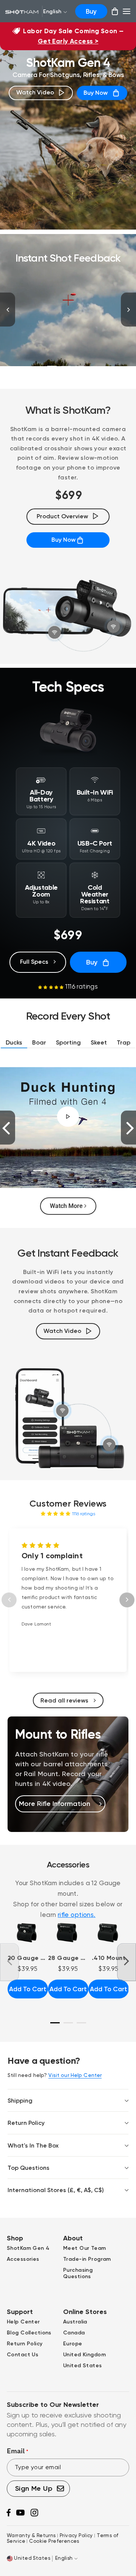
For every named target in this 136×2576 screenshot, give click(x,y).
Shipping (20, 2101)
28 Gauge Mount (68, 1958)
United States (83, 2366)
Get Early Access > (68, 41)
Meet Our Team (85, 2248)
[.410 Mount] (109, 1933)
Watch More (67, 1206)
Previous (8, 310)
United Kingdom (84, 2355)
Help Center (23, 2322)
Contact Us (22, 2355)
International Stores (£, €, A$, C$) (56, 2190)
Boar (39, 1042)
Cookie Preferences (54, 2541)
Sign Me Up (35, 2488)
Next (128, 310)
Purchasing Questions (78, 2273)
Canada (74, 2333)
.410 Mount (109, 1958)
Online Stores (85, 2312)
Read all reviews (65, 1700)
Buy (91, 11)
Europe (73, 2344)
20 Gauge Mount (28, 1958)
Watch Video (35, 92)
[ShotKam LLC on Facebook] (8, 2515)
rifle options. (77, 1915)
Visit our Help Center (75, 2075)
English (52, 12)
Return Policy (26, 2123)
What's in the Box (33, 2145)
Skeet (99, 1042)
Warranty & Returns (31, 2535)
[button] (52, 986)
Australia (75, 2322)
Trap (124, 1042)
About (73, 2238)
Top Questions (29, 2168)
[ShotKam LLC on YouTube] (20, 2514)
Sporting (68, 1042)
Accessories (23, 2259)
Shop (15, 2238)
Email (18, 2451)
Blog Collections (29, 2333)
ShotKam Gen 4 (28, 2248)
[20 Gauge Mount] (28, 1933)
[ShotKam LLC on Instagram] (34, 2515)
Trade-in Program (87, 2259)
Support (20, 2312)
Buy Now (96, 93)
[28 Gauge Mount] (68, 1933)
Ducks (14, 1042)
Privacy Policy (77, 2535)
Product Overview (62, 516)
